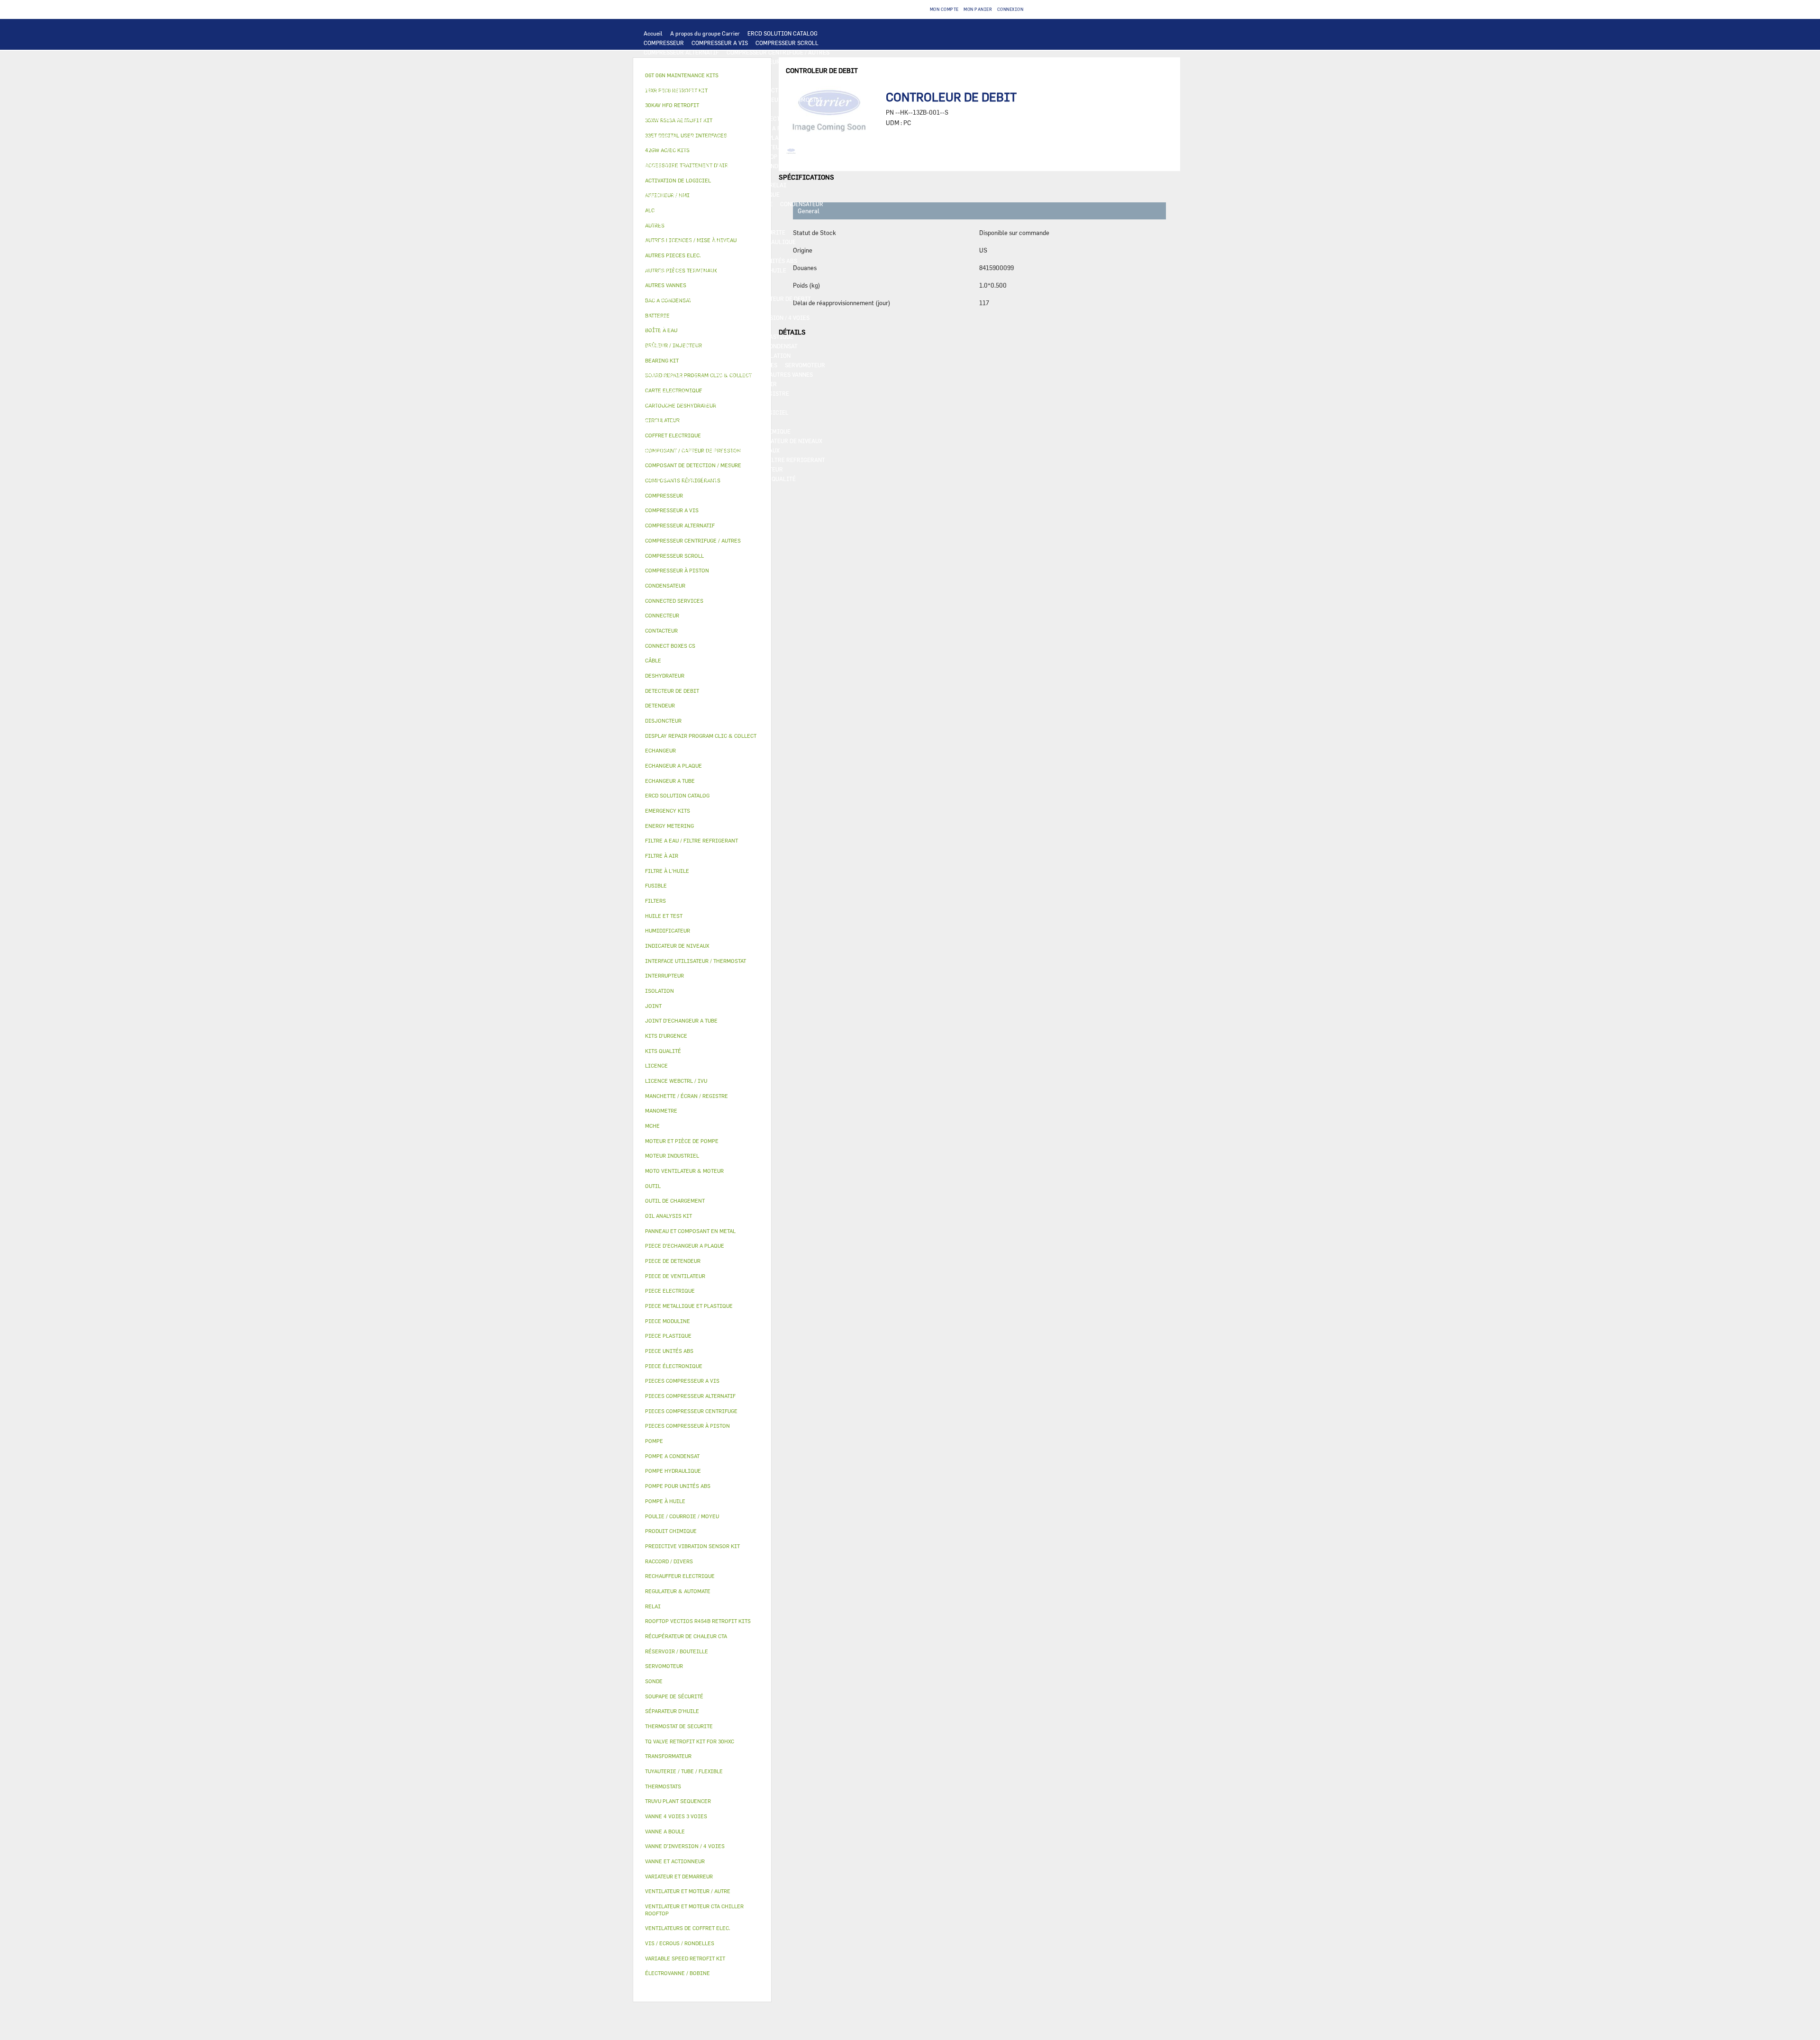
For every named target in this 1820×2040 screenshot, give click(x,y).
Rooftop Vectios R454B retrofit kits (698, 1621)
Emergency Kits (668, 811)
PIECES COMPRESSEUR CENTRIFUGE (693, 71)
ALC (649, 128)
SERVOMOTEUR (805, 365)
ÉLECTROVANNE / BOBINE (728, 374)
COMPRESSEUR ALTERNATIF (681, 52)
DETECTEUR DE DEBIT (782, 299)
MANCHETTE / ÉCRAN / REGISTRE (745, 393)
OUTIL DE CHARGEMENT (676, 118)
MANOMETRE (661, 488)
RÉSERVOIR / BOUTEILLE (719, 355)
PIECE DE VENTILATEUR (676, 175)
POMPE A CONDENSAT (672, 251)
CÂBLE (702, 194)
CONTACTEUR (744, 185)
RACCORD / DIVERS (669, 450)
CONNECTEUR (745, 223)
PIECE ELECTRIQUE (742, 175)
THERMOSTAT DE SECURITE (749, 232)
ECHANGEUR (679, 128)
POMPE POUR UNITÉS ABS (763, 261)
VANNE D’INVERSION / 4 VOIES (769, 317)
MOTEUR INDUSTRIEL (773, 166)
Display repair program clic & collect (701, 736)
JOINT (737, 441)
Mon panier (978, 9)
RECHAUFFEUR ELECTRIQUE (682, 223)
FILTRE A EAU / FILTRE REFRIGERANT (774, 460)
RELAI (778, 185)
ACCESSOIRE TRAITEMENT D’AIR (688, 384)
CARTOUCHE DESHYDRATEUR (682, 317)
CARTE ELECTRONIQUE (674, 100)
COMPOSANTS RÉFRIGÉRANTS (684, 289)
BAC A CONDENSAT (773, 346)
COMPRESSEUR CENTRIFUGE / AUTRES (778, 52)
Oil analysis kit (669, 1216)
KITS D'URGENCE (666, 469)
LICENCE (753, 403)
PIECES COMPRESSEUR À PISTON (688, 90)
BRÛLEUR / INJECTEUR (752, 469)
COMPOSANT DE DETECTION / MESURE (767, 118)
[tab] (702, 496)
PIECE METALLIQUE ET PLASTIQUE (690, 336)
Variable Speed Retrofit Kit (685, 1958)
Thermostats (663, 1786)
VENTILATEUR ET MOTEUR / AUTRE (690, 166)
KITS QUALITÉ (776, 479)
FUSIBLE (761, 204)
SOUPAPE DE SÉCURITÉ (674, 308)
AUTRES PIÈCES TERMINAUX (741, 450)
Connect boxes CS (670, 646)
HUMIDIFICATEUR (668, 393)
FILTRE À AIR (759, 384)
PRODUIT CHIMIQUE (763, 431)
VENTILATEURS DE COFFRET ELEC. (690, 213)
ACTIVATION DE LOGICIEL (753, 412)
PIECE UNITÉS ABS (669, 479)
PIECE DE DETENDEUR (713, 327)
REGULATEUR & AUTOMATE (735, 109)
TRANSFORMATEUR (669, 204)
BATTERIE (716, 128)
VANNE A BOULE (665, 374)
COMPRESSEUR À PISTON (677, 62)
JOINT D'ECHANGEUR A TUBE (682, 147)
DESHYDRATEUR (734, 308)
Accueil (653, 33)
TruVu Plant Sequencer (678, 1801)
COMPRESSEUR (664, 43)
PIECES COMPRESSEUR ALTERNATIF (692, 81)
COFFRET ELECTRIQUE (749, 194)
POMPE (720, 242)
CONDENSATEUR (802, 204)
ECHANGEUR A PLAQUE (768, 128)
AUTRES (759, 422)
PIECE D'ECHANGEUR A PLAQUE (747, 137)
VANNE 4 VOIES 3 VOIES (746, 365)
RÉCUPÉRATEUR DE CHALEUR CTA (689, 403)
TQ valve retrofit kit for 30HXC (690, 1741)
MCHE (652, 1126)
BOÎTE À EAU (661, 355)
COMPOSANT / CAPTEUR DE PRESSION (694, 299)
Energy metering (669, 826)
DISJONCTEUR (722, 204)
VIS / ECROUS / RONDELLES (680, 460)
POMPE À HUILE (731, 280)
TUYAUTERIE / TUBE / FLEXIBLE (686, 431)
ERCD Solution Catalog (677, 795)
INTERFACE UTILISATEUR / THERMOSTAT (768, 100)
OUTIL (705, 469)
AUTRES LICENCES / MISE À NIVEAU (692, 422)
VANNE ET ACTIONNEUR (675, 365)
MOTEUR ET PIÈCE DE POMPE (682, 261)
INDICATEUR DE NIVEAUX (788, 441)
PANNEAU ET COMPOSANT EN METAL (692, 346)
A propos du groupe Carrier (705, 33)
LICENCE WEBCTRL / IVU (677, 412)
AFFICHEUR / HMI (668, 109)
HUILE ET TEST (664, 270)
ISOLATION (775, 355)
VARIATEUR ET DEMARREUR (681, 185)
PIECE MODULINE (726, 479)
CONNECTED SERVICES (674, 232)
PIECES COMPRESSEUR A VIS (757, 62)
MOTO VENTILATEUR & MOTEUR (771, 147)
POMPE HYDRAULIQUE (766, 242)
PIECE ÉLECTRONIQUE (674, 1366)
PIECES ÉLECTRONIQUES (773, 90)
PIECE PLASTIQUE (769, 336)
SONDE (752, 213)
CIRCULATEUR (728, 251)
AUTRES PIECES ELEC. (673, 242)
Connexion (1010, 9)
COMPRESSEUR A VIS (720, 43)
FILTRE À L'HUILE (762, 270)
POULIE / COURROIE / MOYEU (682, 441)
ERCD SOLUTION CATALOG (783, 33)
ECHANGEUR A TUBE (671, 137)
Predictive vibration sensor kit (692, 1546)
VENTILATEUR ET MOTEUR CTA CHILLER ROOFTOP (710, 156)
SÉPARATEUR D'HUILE (673, 280)
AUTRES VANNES (791, 374)
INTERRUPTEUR (665, 194)
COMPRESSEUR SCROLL (787, 43)
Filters (655, 901)
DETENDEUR (660, 327)
